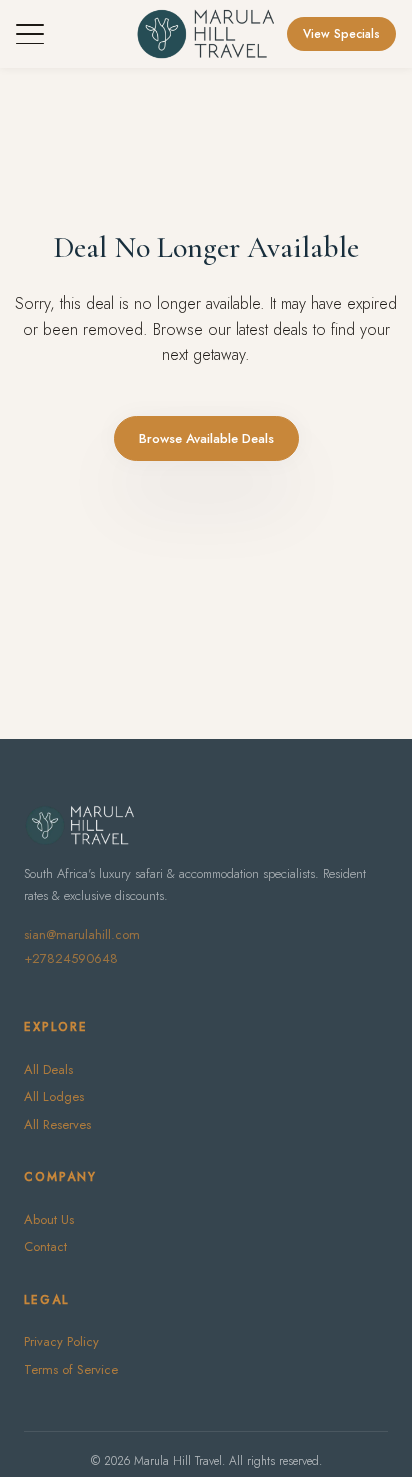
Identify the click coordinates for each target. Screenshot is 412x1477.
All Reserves (57, 1124)
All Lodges (54, 1096)
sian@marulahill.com (82, 934)
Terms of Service (71, 1369)
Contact (45, 1246)
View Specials (341, 34)
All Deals (48, 1069)
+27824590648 (71, 958)
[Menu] (30, 34)
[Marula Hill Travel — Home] (205, 34)
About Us (49, 1219)
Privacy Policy (61, 1341)
